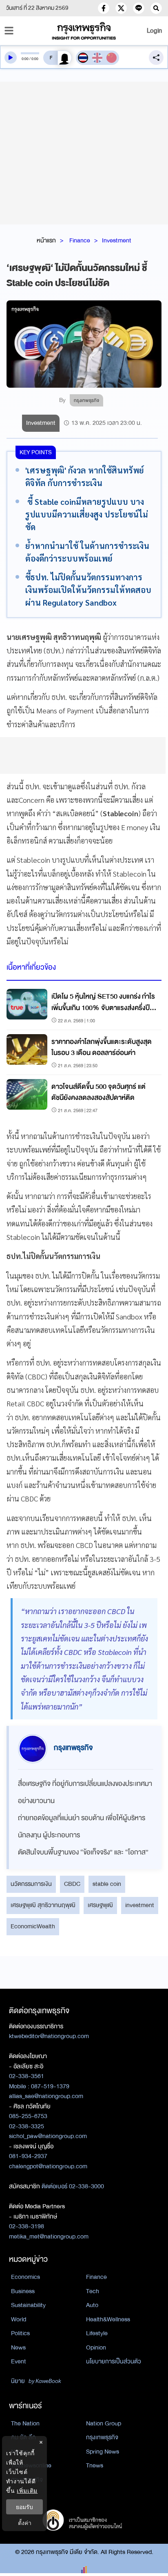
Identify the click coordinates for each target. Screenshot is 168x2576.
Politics (20, 2333)
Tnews (95, 2465)
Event (19, 2361)
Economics (25, 2277)
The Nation (25, 2423)
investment (140, 1905)
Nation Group (104, 2423)
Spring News (103, 2452)
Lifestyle (97, 2333)
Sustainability (28, 2305)
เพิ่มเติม (27, 2491)
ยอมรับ (24, 2507)
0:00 (25, 59)
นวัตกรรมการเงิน (31, 1884)
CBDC (72, 1884)
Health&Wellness (108, 2319)
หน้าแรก (46, 240)
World (19, 2319)
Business (23, 2291)
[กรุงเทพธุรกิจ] (84, 31)
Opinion (96, 2347)
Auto (92, 2305)
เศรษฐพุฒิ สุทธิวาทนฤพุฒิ (43, 1905)
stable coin (107, 1884)
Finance (80, 240)
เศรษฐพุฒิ (100, 1905)
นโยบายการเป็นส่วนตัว (114, 2361)
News (18, 2347)
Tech (93, 2291)
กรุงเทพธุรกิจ (102, 2437)
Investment (117, 240)
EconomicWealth (33, 1926)
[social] (104, 8)
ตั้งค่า (25, 2523)
